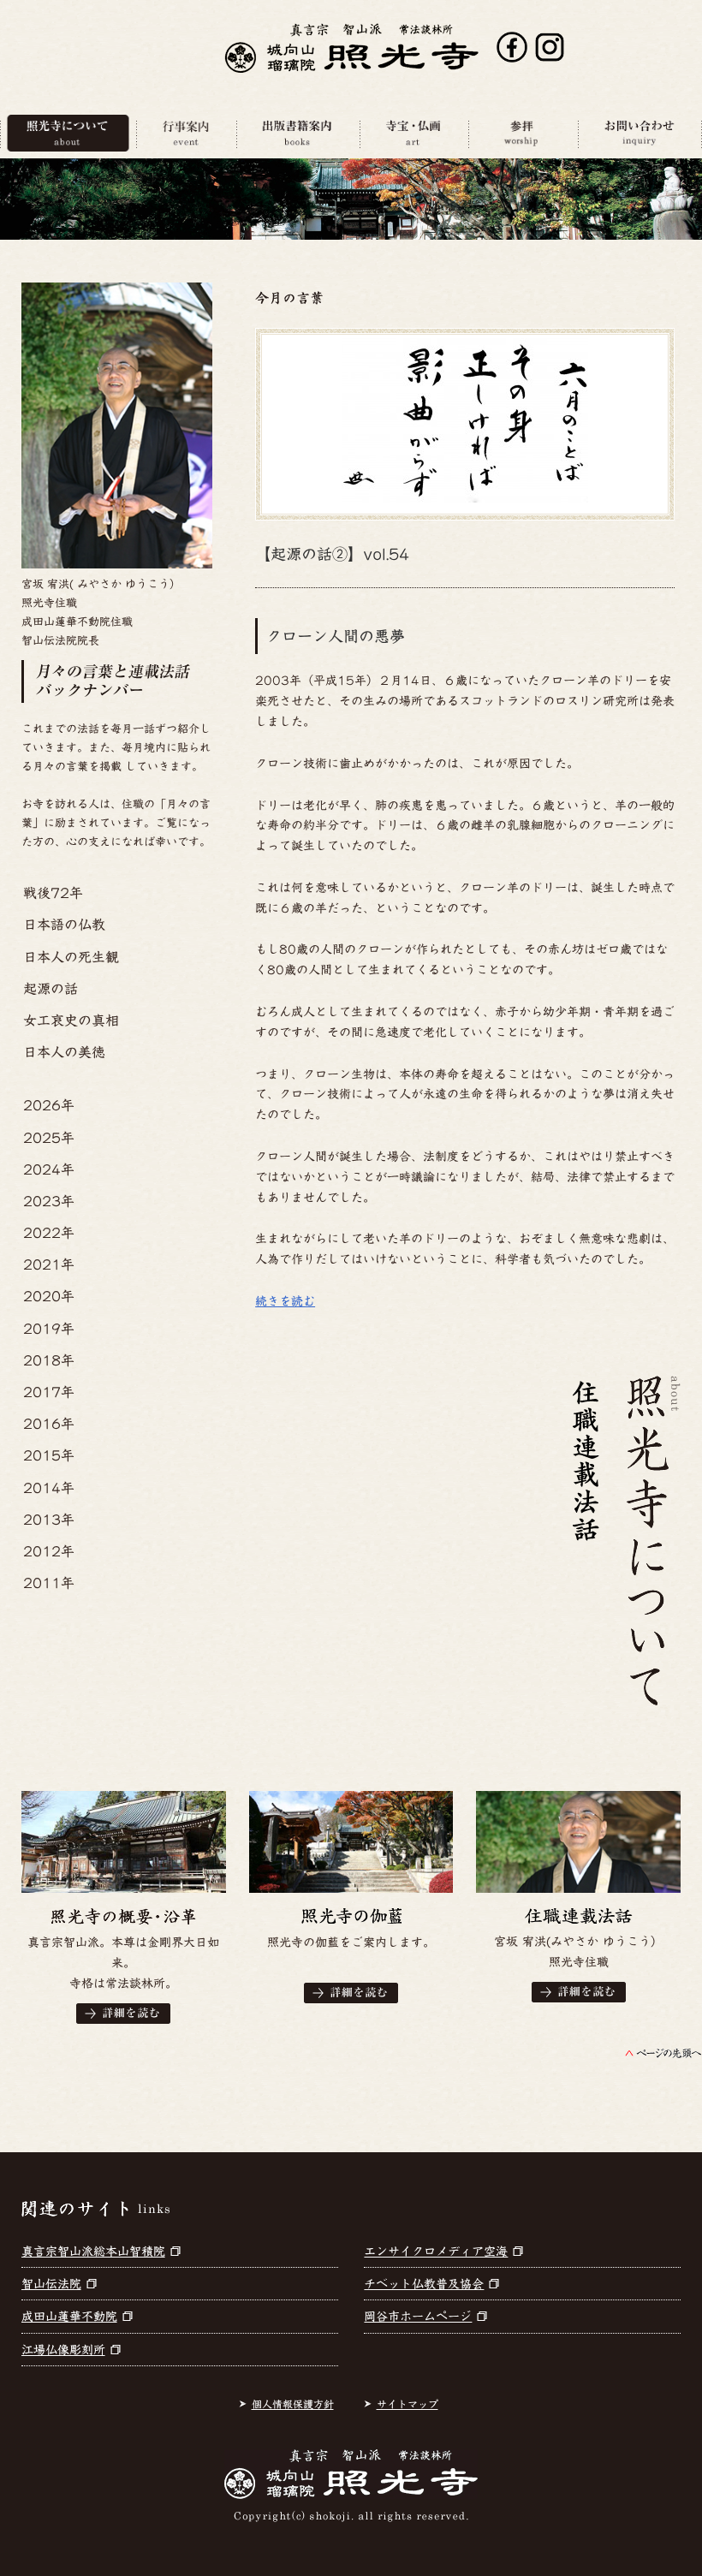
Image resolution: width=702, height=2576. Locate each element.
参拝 (523, 133)
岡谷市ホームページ (418, 2317)
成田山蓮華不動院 (69, 2317)
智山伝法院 (51, 2284)
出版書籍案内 (298, 133)
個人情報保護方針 (293, 2404)
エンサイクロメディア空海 (436, 2252)
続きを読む (285, 1301)
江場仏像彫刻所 (63, 2350)
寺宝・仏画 (413, 133)
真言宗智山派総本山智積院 (93, 2252)
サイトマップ (408, 2404)
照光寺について (68, 133)
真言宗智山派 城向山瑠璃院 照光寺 (351, 48)
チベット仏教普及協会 (424, 2284)
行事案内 (186, 133)
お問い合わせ (640, 133)
